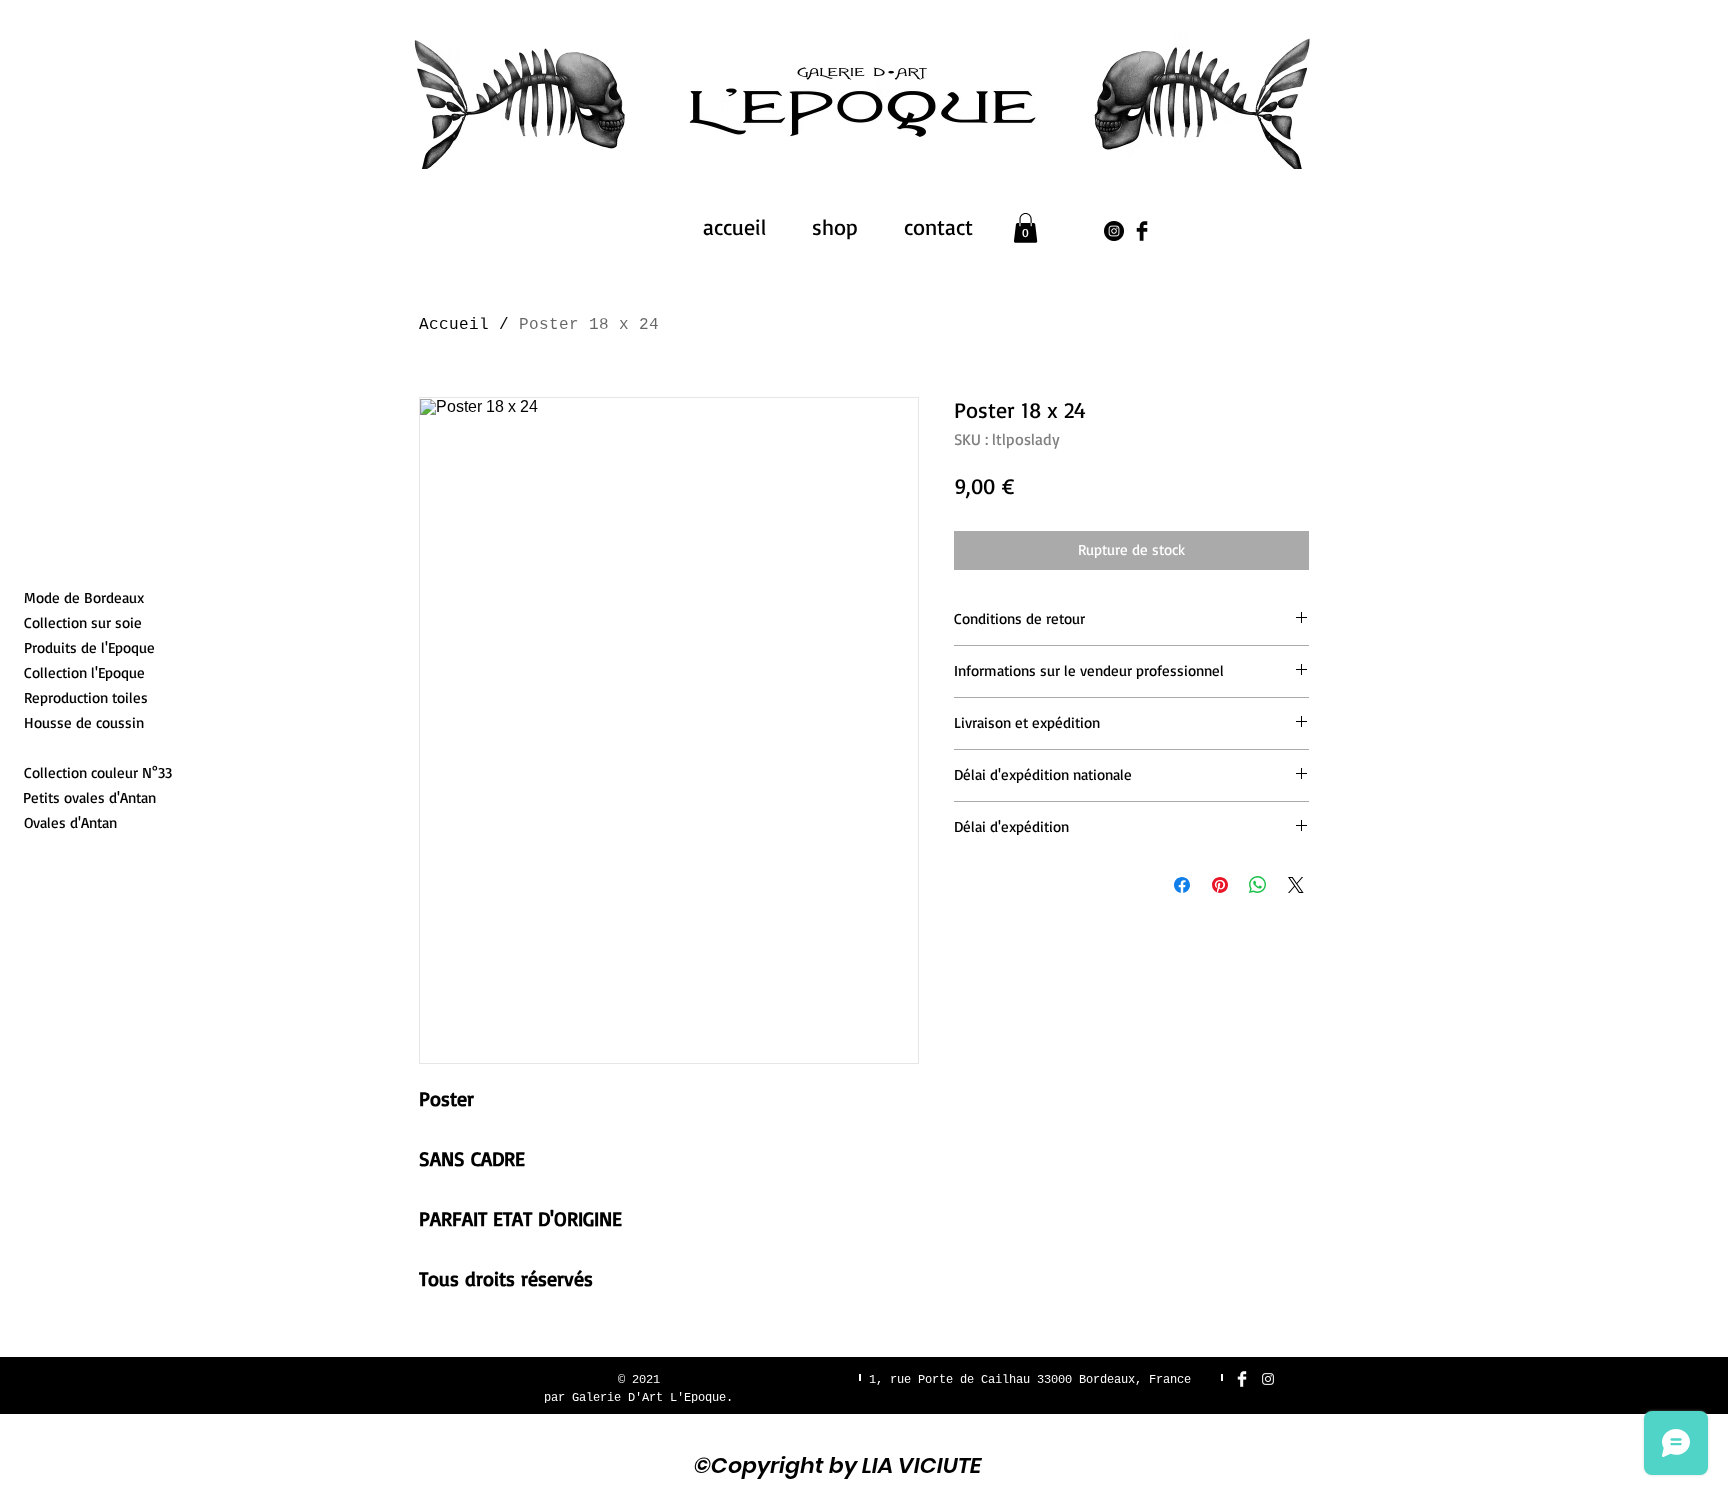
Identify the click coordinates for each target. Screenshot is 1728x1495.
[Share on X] (1296, 885)
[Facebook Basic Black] (1142, 231)
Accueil (454, 325)
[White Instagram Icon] (1268, 1379)
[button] (1025, 228)
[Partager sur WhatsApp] (1258, 885)
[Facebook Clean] (1242, 1379)
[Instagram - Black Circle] (1114, 231)
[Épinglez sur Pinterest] (1220, 885)
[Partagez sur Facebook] (1182, 885)
